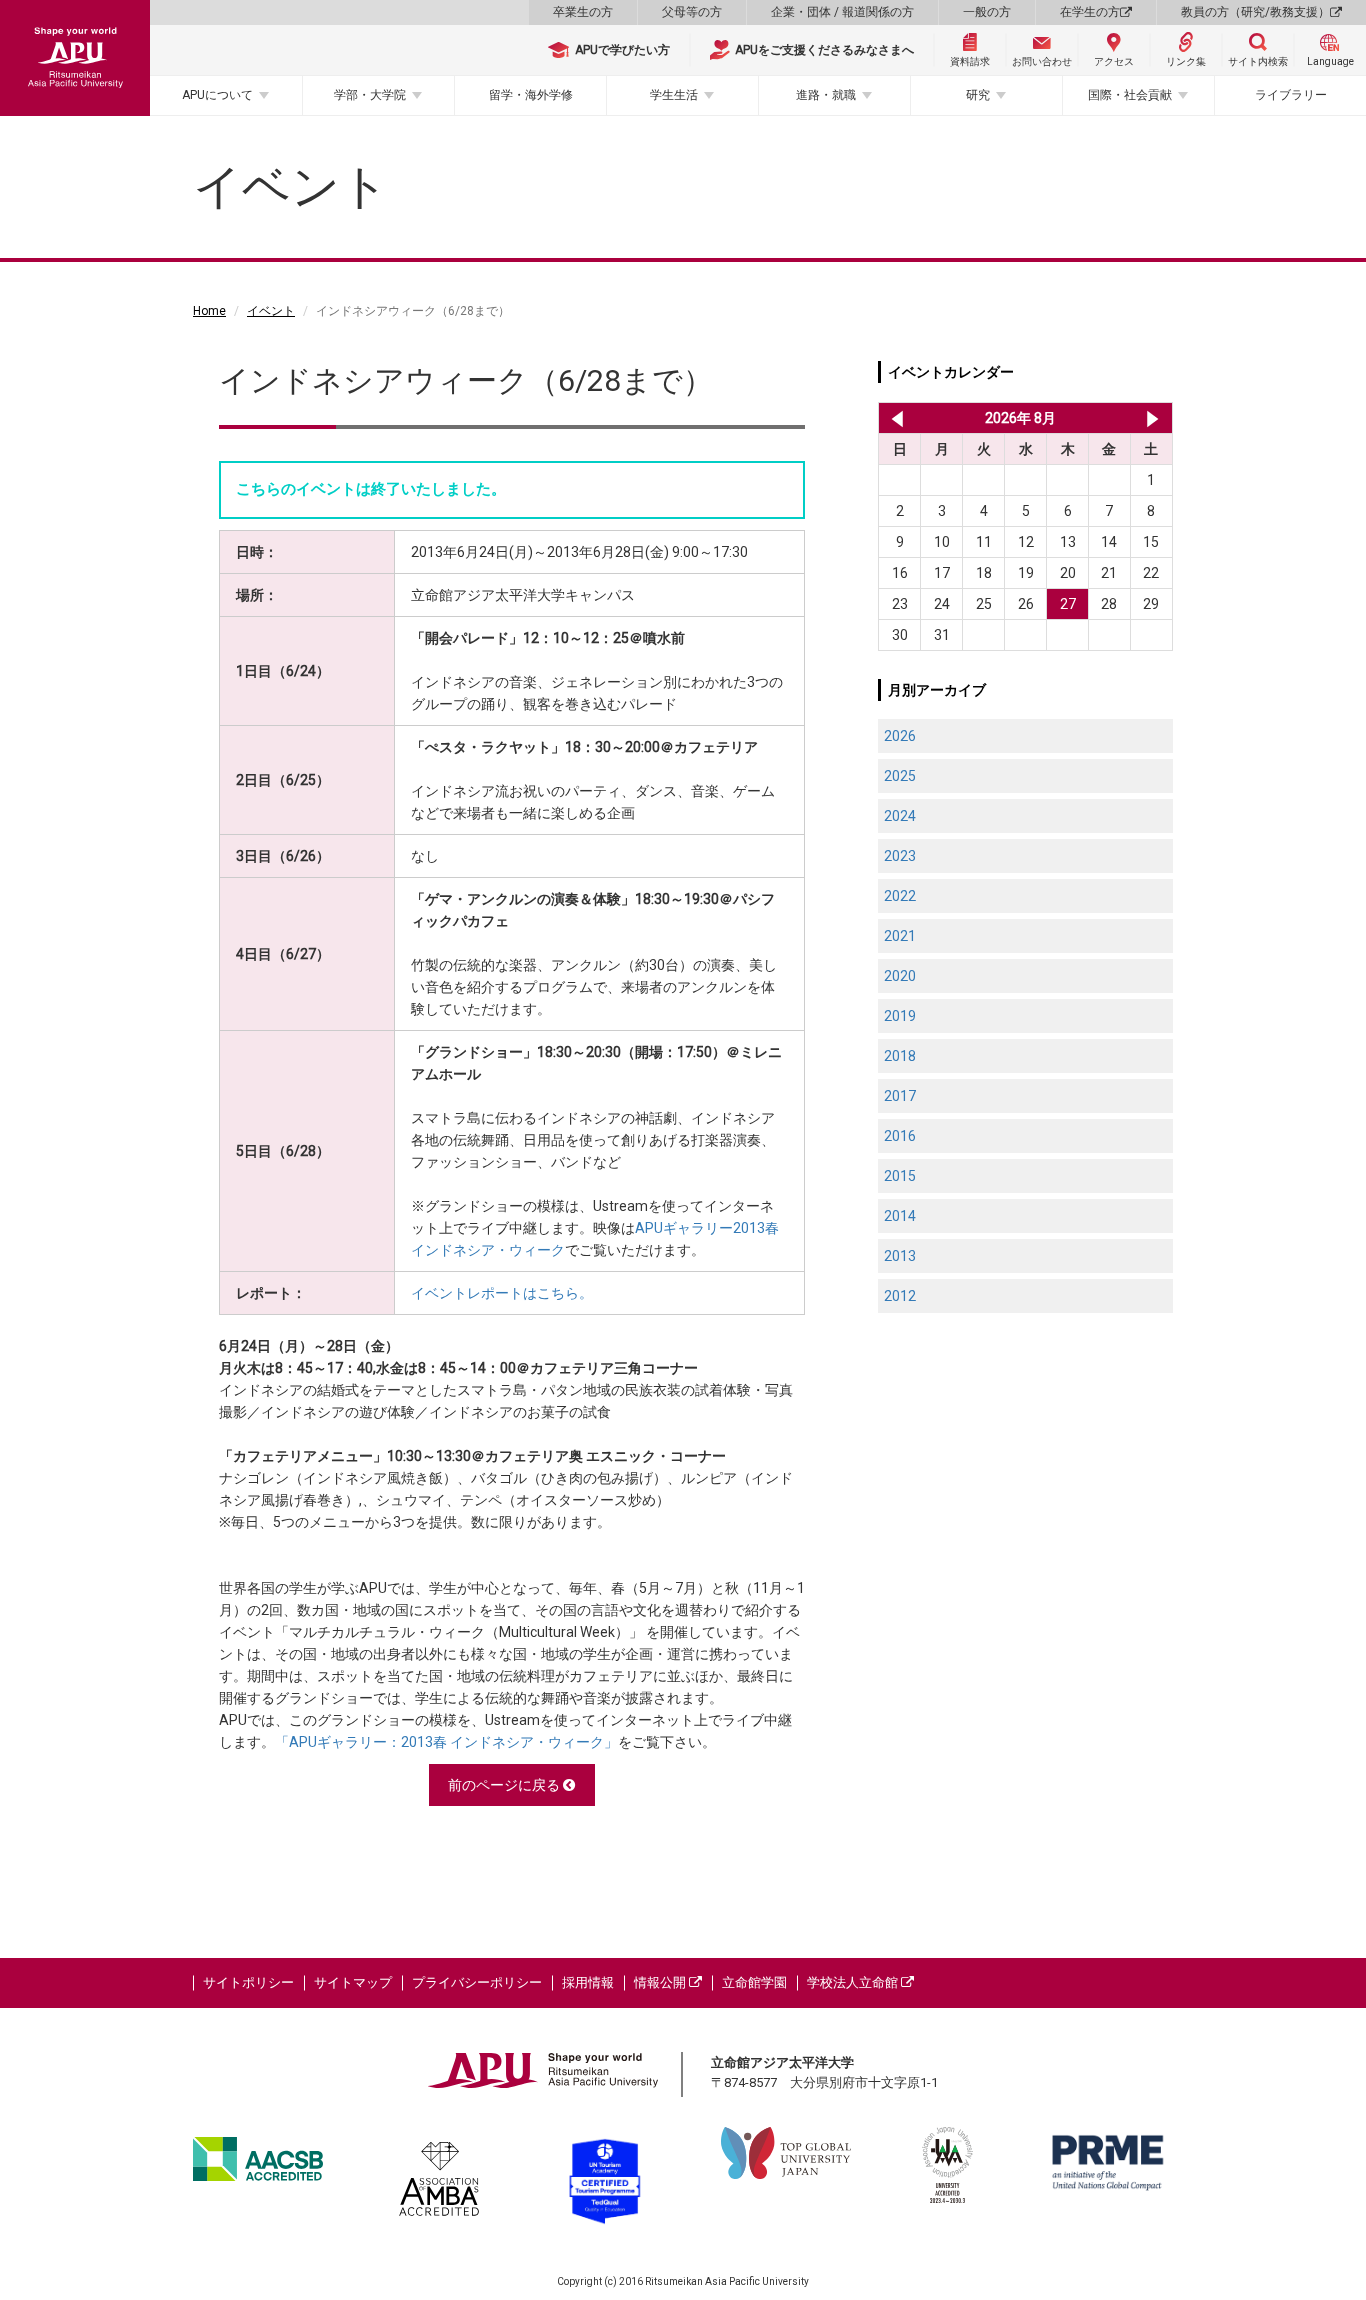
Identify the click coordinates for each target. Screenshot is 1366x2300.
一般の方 (987, 12)
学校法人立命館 (854, 1982)
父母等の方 (692, 12)
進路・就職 (826, 95)
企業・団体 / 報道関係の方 (842, 12)
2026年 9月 (1152, 418)
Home (209, 311)
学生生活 (674, 95)
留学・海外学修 (531, 95)
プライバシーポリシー (477, 1982)
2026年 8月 (1020, 418)
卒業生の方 (583, 12)
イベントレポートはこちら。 (502, 1293)
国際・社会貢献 (1130, 95)
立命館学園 (754, 1982)
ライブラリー (1291, 95)
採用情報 (588, 1982)
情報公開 (661, 1982)
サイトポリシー (248, 1982)
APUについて (217, 95)
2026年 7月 (893, 418)
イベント (271, 311)
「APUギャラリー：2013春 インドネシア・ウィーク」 (446, 1742)
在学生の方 (1090, 12)
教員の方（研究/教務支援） (1255, 12)
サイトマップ (353, 1982)
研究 (978, 95)
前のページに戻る (505, 1785)
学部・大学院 (370, 95)
